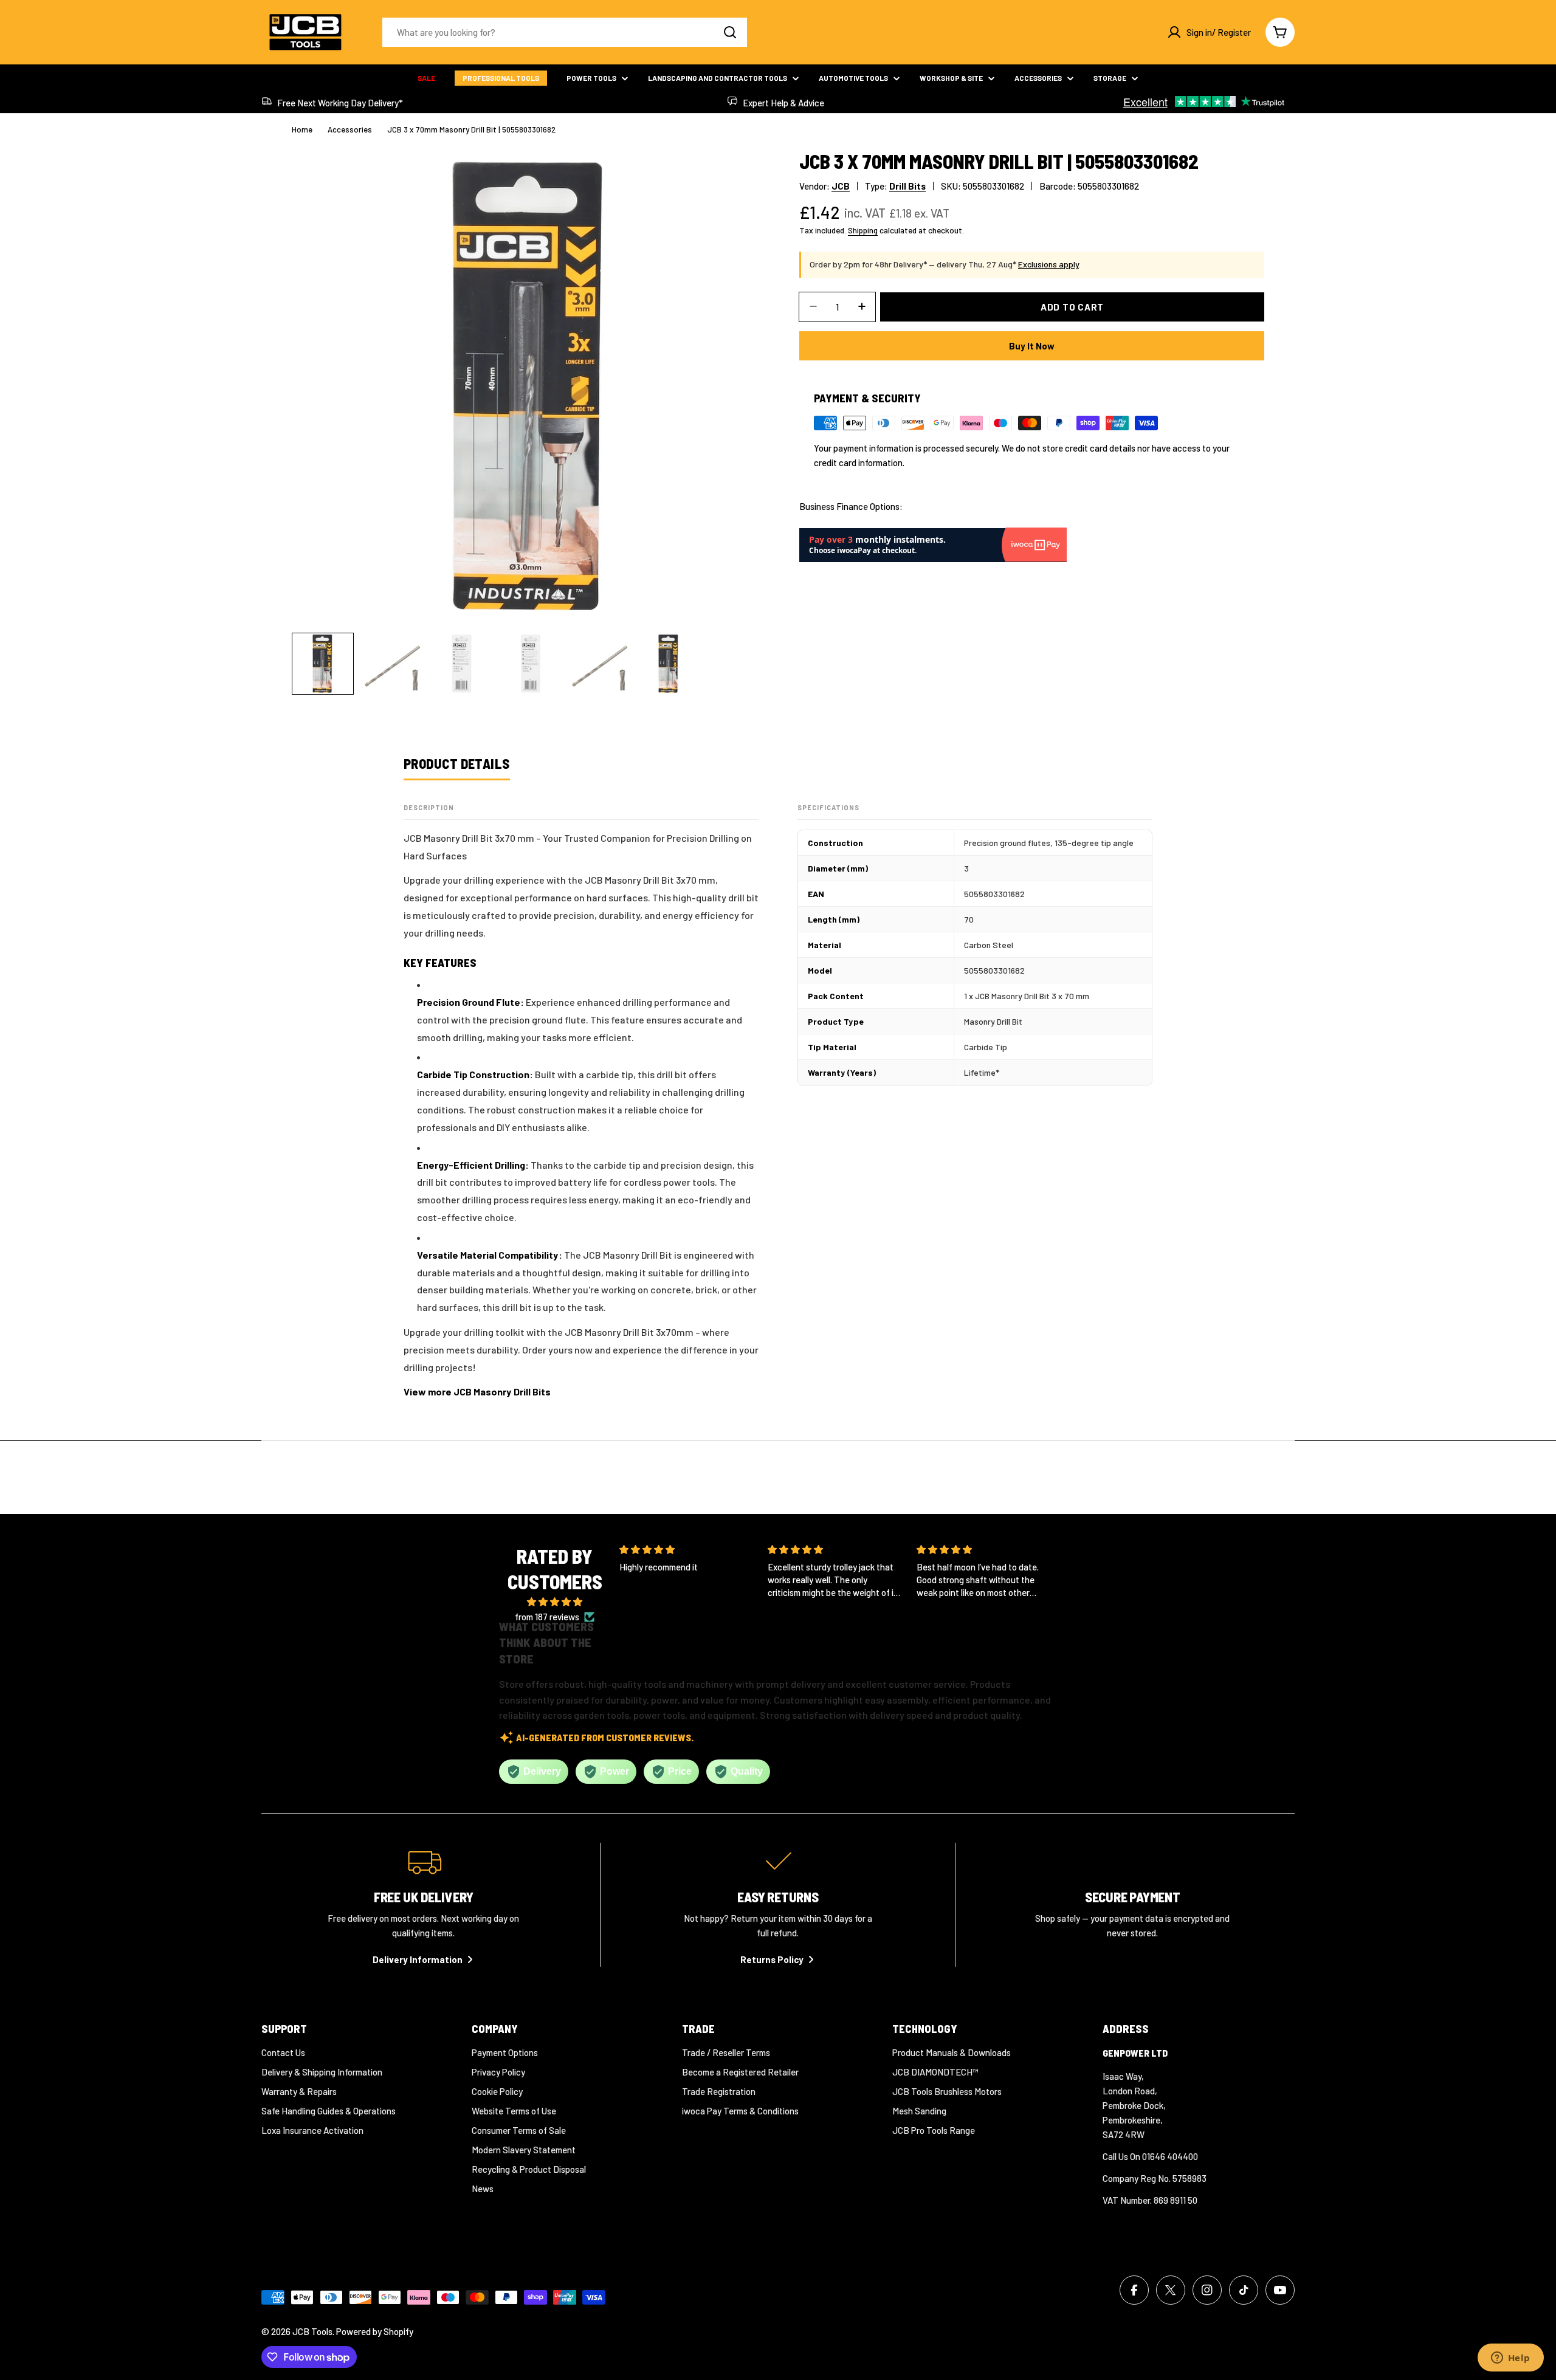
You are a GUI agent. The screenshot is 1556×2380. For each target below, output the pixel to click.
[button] (825, 1622)
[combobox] (565, 32)
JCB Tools (312, 2331)
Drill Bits (907, 186)
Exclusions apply (1048, 264)
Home (302, 129)
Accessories (350, 129)
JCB (841, 186)
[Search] (730, 32)
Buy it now (1032, 345)
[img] (555, 1602)
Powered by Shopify (375, 2331)
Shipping (863, 230)
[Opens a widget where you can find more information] (1510, 2359)
